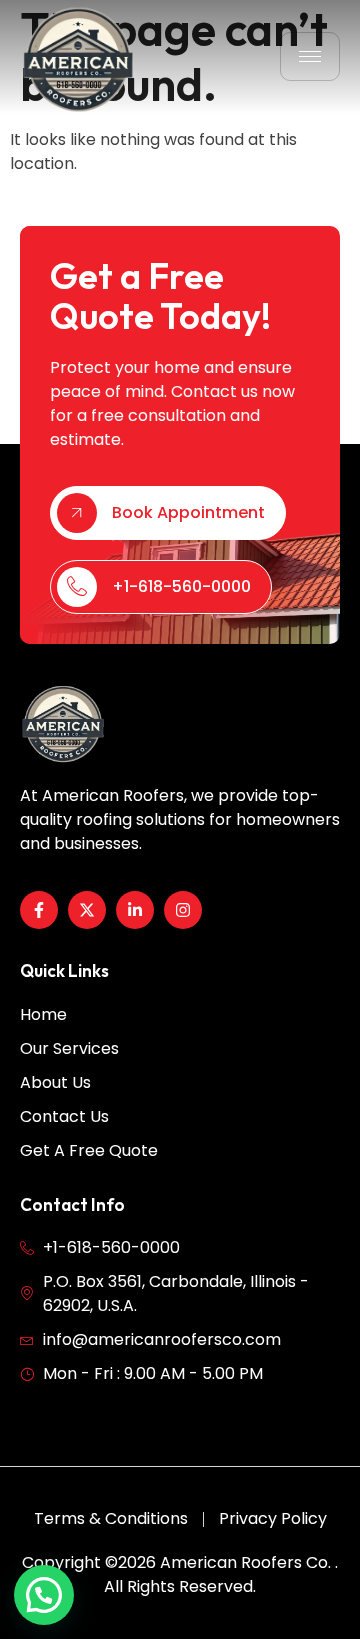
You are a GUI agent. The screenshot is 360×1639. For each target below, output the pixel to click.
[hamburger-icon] (310, 56)
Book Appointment (188, 512)
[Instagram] (183, 910)
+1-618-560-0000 (181, 586)
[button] (44, 1595)
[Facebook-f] (39, 910)
